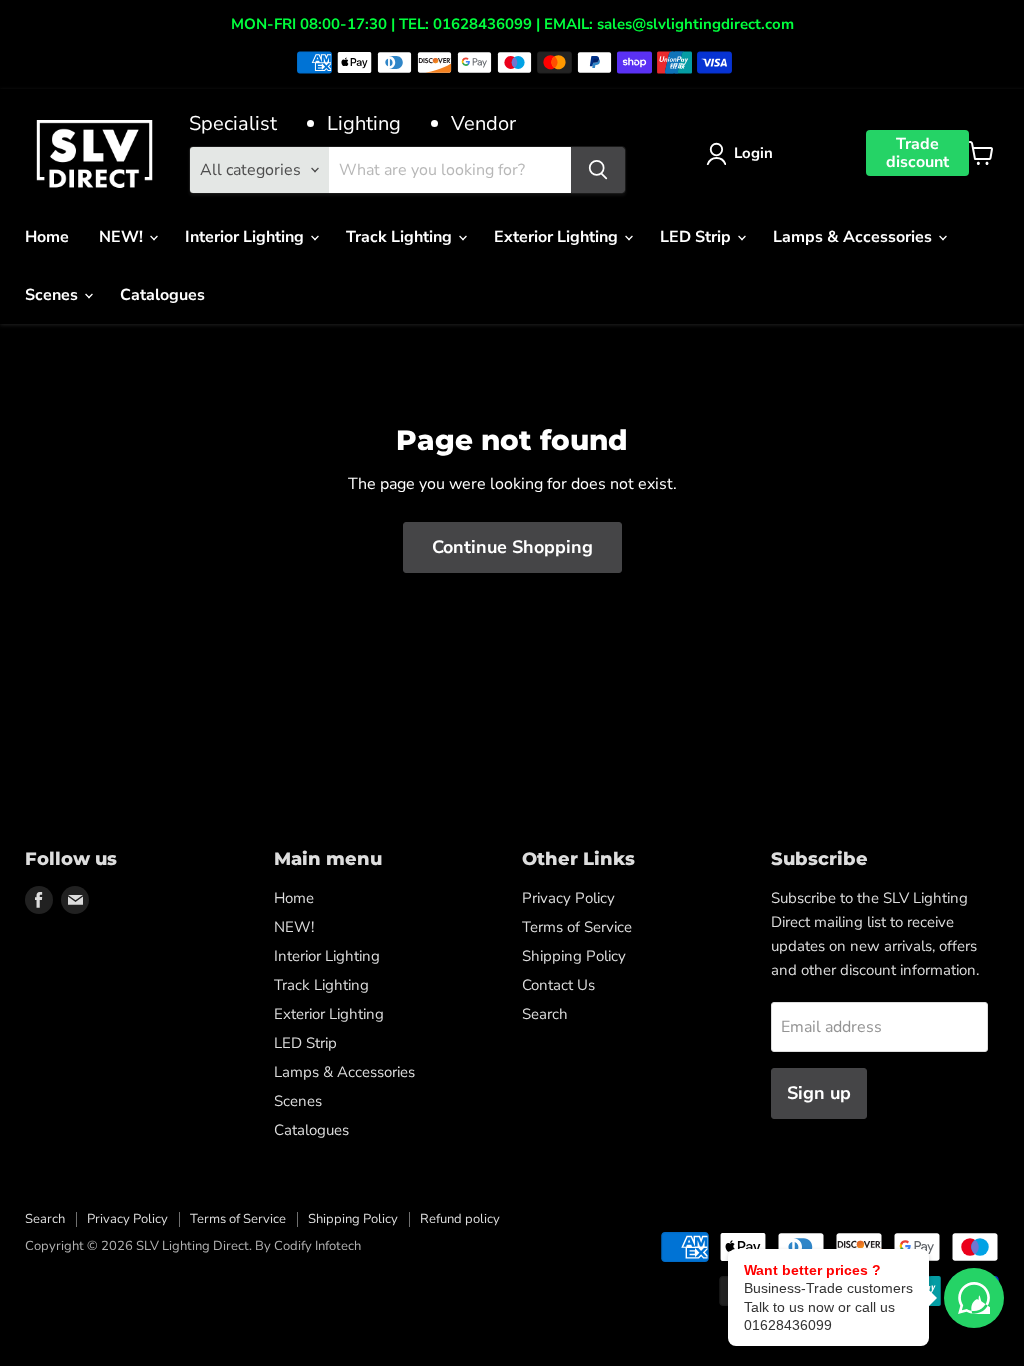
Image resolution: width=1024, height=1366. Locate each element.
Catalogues (162, 295)
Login (753, 153)
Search (545, 1014)
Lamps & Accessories (854, 237)
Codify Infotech (317, 1246)
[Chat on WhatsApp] (974, 1298)
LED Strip (697, 237)
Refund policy (460, 1219)
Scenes (53, 295)
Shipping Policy (574, 956)
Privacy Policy (568, 898)
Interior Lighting (246, 237)
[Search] (598, 170)
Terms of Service (577, 927)
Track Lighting (401, 237)
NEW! (123, 237)
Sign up (819, 1093)
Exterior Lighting (558, 237)
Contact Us (558, 985)
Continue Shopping (512, 547)
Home (47, 237)
